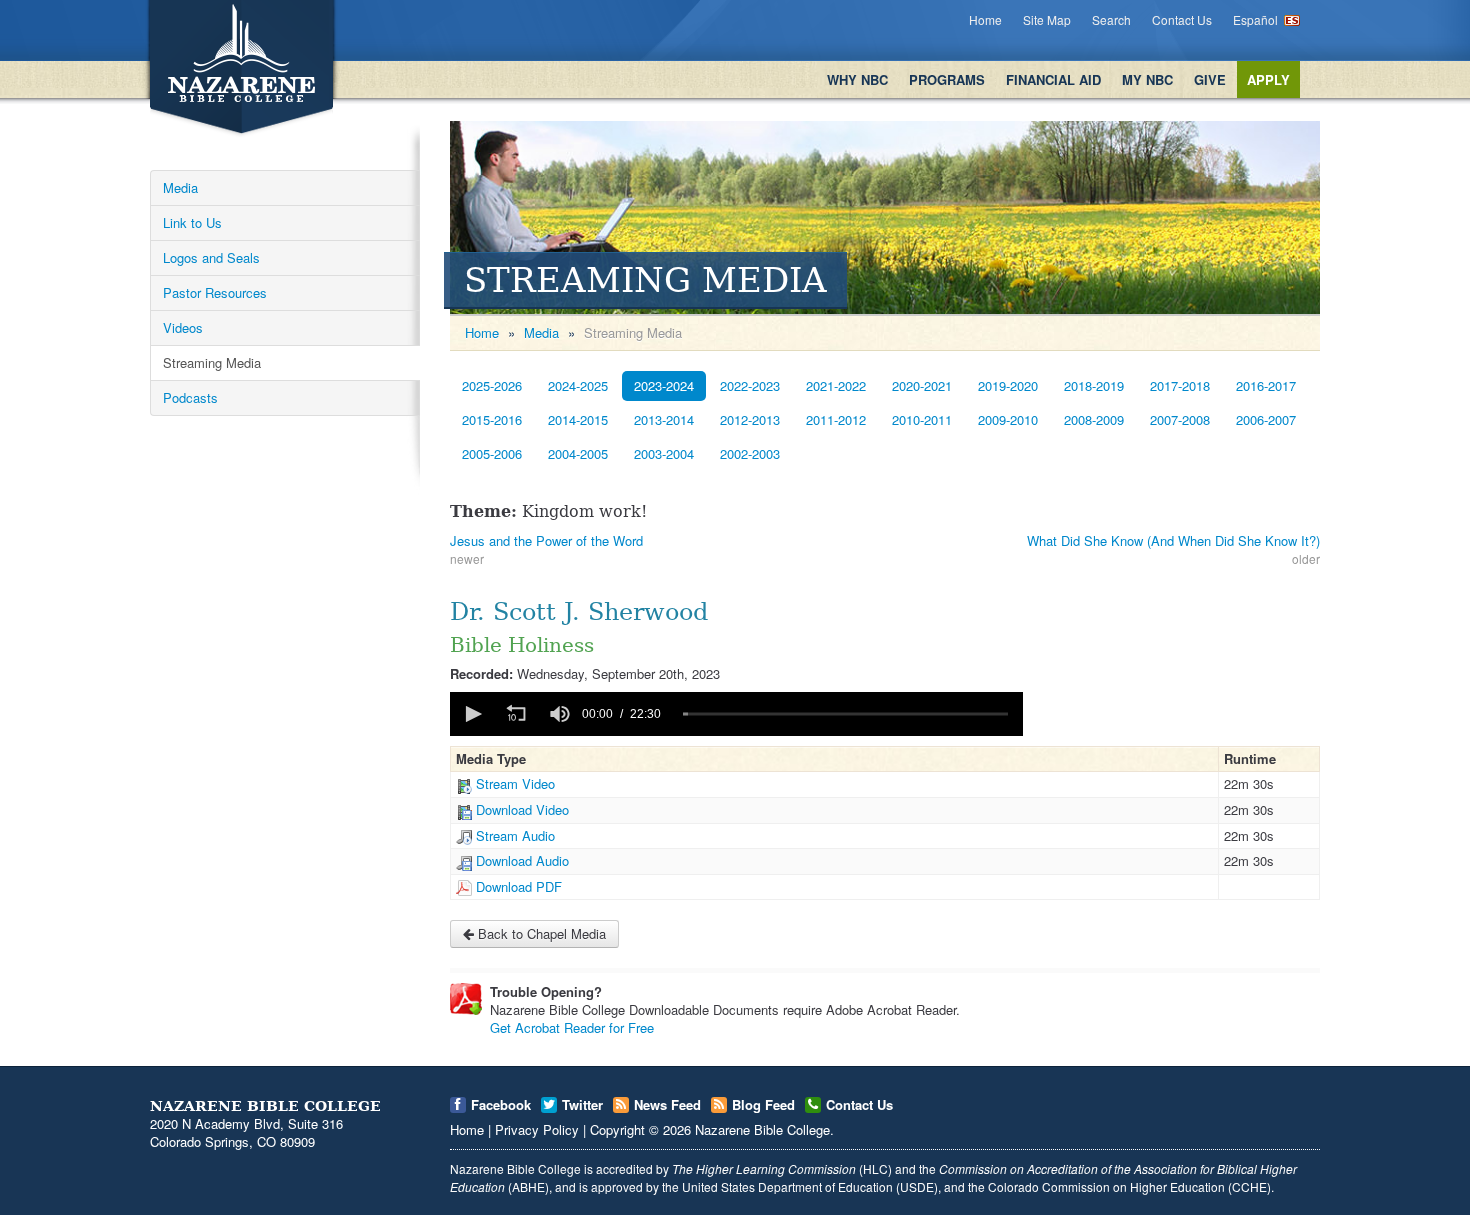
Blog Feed (763, 1104)
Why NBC (857, 79)
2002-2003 (750, 453)
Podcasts (190, 397)
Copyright (617, 1129)
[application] (736, 714)
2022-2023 (750, 385)
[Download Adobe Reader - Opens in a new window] (466, 999)
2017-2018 (1180, 385)
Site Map (1047, 19)
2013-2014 (664, 419)
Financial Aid (1053, 79)
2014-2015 (578, 419)
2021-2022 (836, 385)
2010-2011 (922, 419)
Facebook (501, 1104)
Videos (183, 327)
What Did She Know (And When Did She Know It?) (1173, 540)
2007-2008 (1180, 419)
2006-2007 (1266, 419)
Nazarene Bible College (762, 1129)
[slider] (845, 714)
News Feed (667, 1104)
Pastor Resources (215, 292)
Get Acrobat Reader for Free (572, 1027)
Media (180, 187)
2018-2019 (1094, 385)
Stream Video (515, 783)
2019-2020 (1008, 385)
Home (985, 19)
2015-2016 (492, 419)
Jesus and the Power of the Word (546, 540)
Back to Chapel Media (540, 933)
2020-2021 (922, 385)
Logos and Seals (211, 257)
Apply (1268, 79)
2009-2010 (1008, 419)
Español (1255, 19)
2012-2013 (750, 419)
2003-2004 (664, 453)
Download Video (522, 809)
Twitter (582, 1104)
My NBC (1147, 79)
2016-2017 (1266, 385)
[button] (472, 714)
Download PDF (519, 886)
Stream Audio (515, 835)
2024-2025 (578, 385)
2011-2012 (836, 419)
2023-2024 (664, 385)
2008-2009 (1094, 419)
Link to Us (192, 222)
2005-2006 (492, 453)
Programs (947, 79)
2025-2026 (492, 385)
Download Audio (522, 860)
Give (1210, 79)
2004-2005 (578, 453)
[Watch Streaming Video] (464, 783)
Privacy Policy (537, 1129)
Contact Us (1182, 19)
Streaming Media (212, 362)
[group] (560, 714)
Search (1111, 19)
